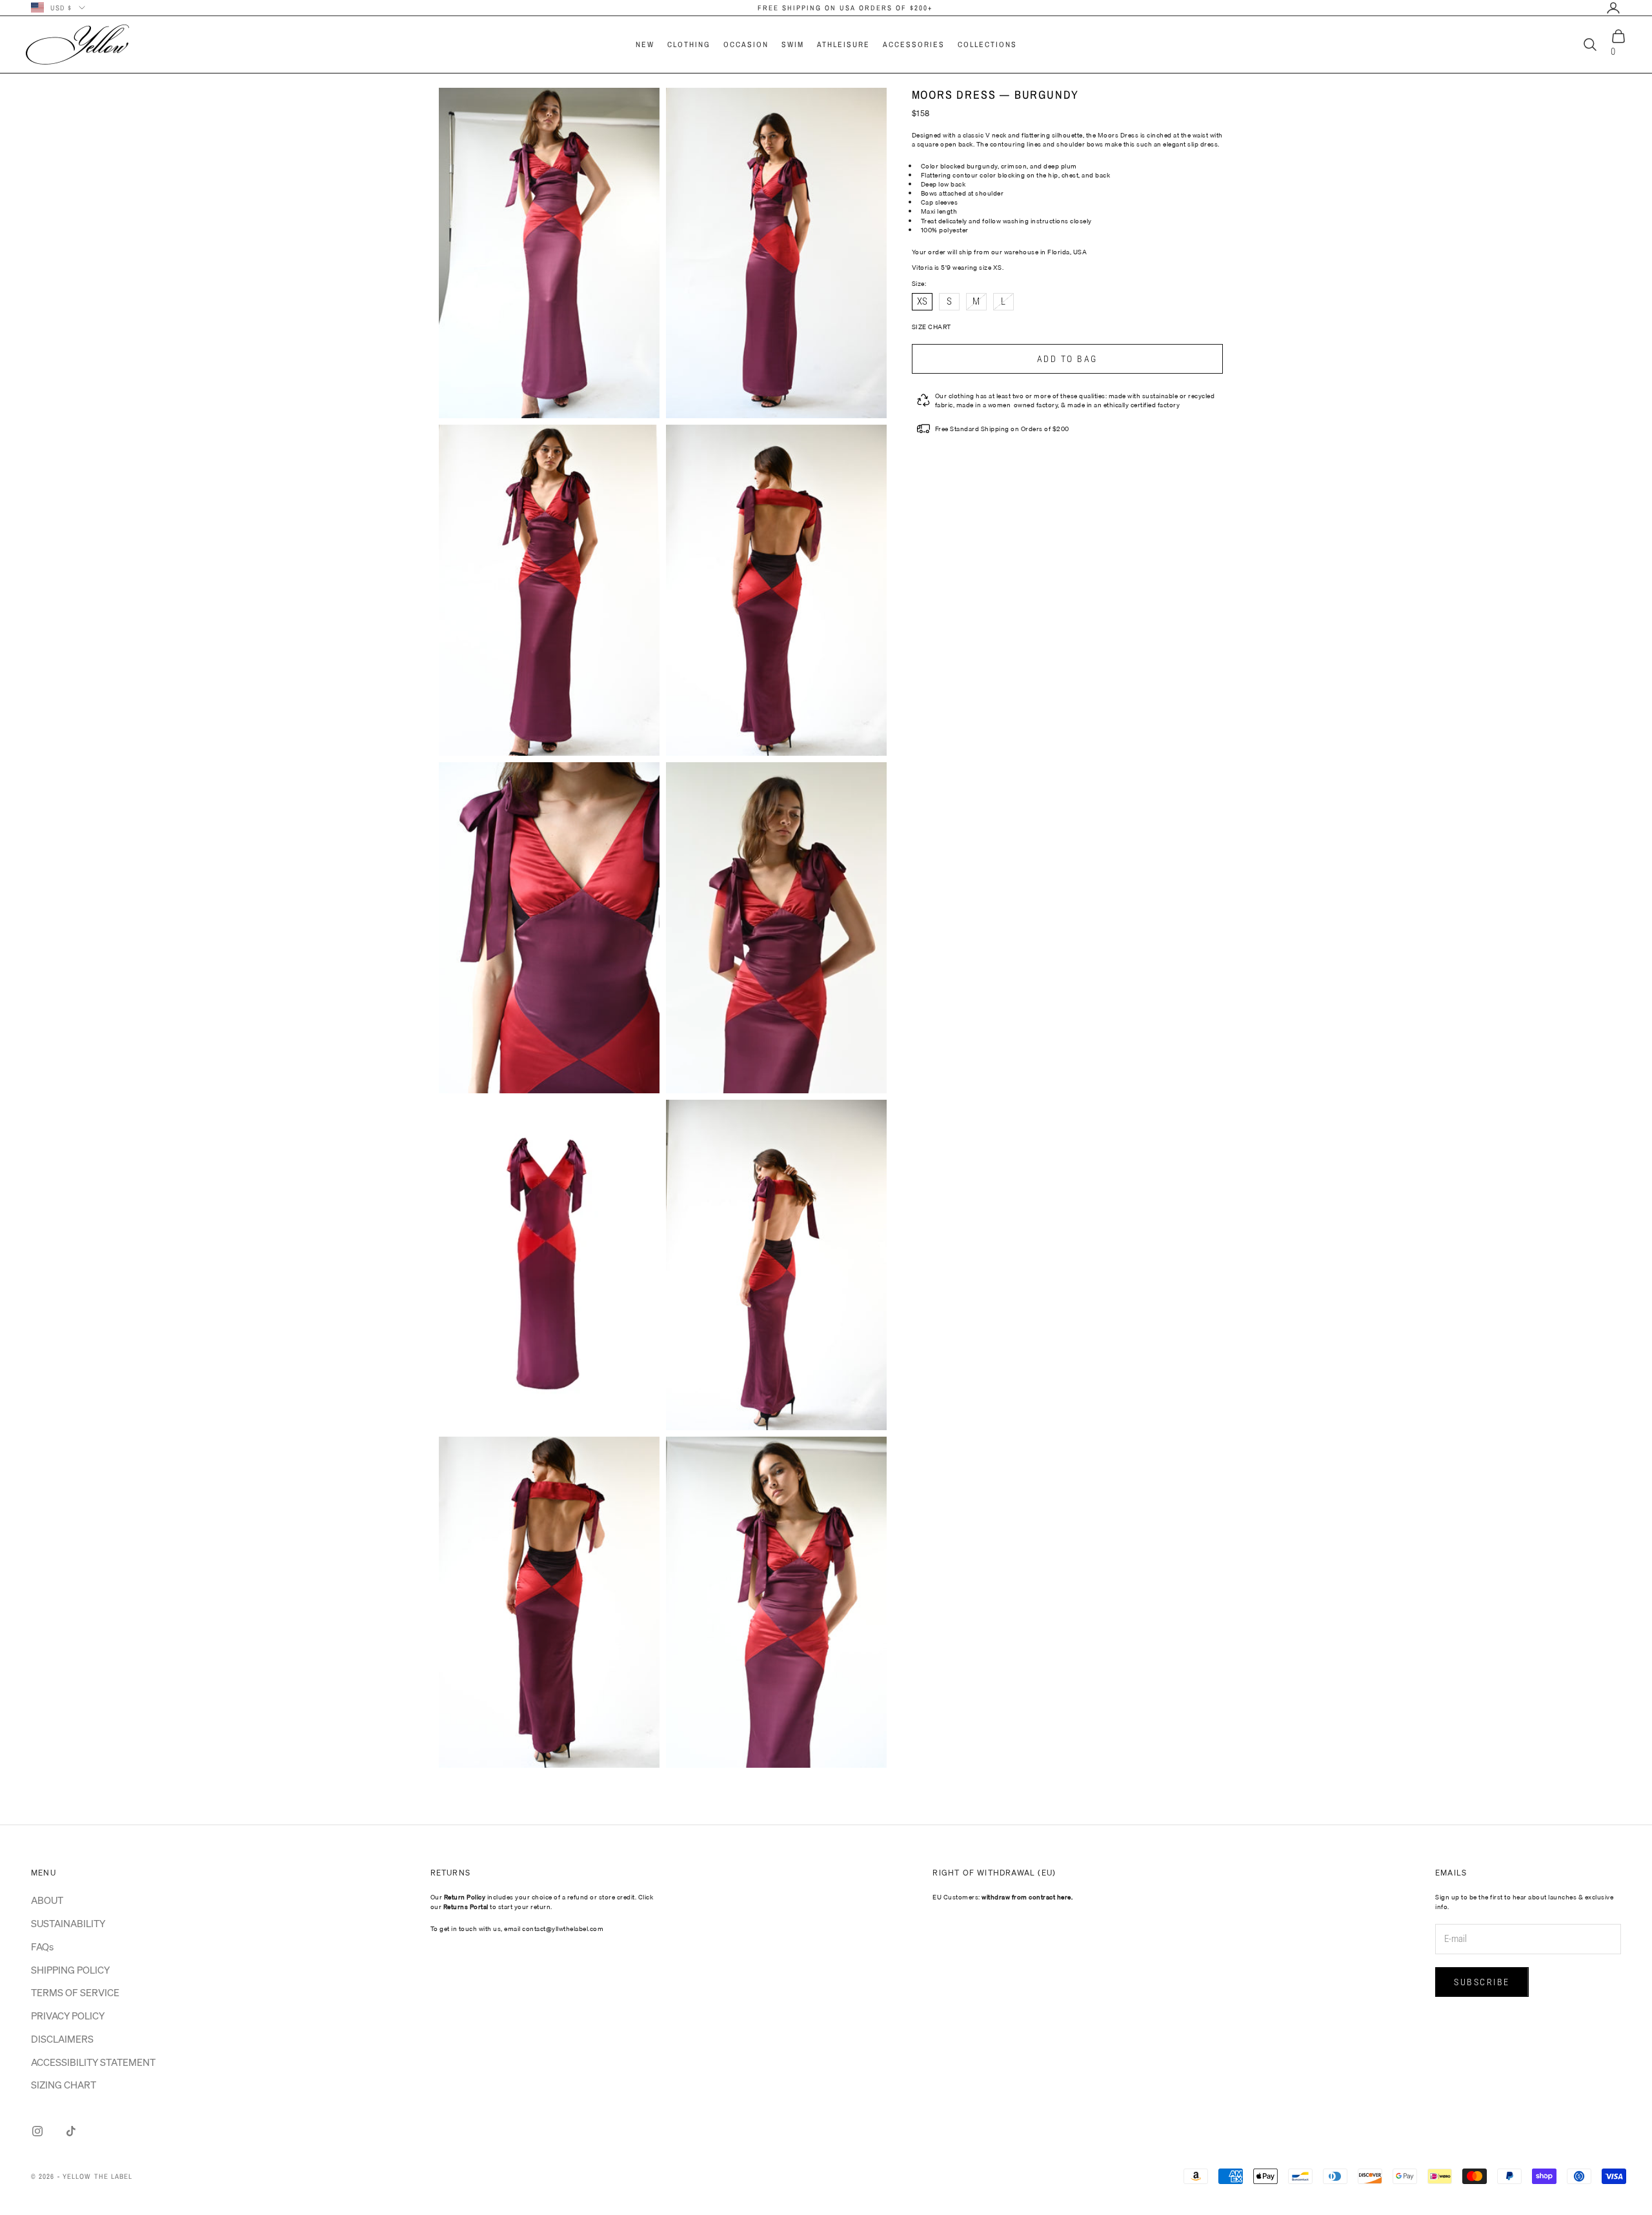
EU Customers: (1002, 1897)
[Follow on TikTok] (71, 2131)
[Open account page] (1613, 8)
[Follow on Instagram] (37, 2131)
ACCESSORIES (914, 45)
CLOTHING (689, 45)
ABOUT (47, 1900)
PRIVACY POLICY (68, 2016)
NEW (645, 45)
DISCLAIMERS (62, 2039)
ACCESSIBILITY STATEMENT (93, 2062)
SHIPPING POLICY (70, 1970)
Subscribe (1482, 1982)
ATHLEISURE (843, 45)
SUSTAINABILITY (68, 1923)
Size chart (932, 327)
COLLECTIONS (987, 45)
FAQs (42, 1947)
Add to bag (1067, 359)
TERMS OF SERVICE (75, 1992)
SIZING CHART (64, 2085)
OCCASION (746, 45)
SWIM (793, 45)
